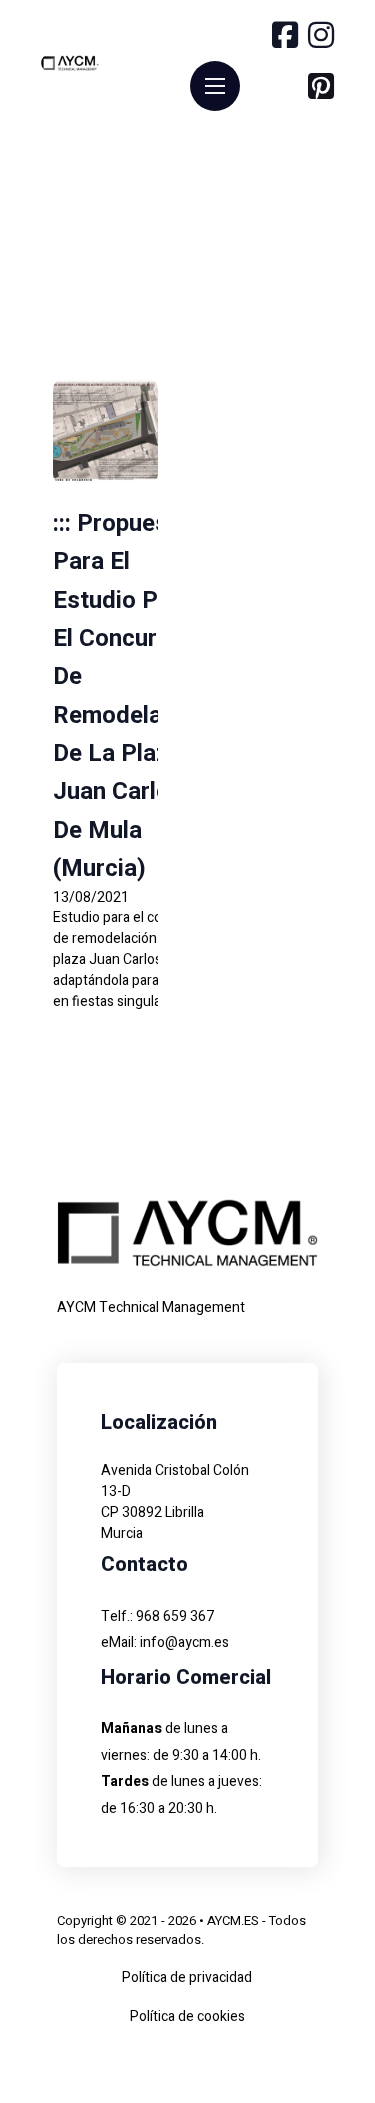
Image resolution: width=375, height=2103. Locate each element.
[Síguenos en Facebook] (285, 38)
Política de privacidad (187, 1977)
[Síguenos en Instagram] (321, 38)
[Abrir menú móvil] (215, 86)
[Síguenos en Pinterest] (321, 89)
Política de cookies (187, 2016)
